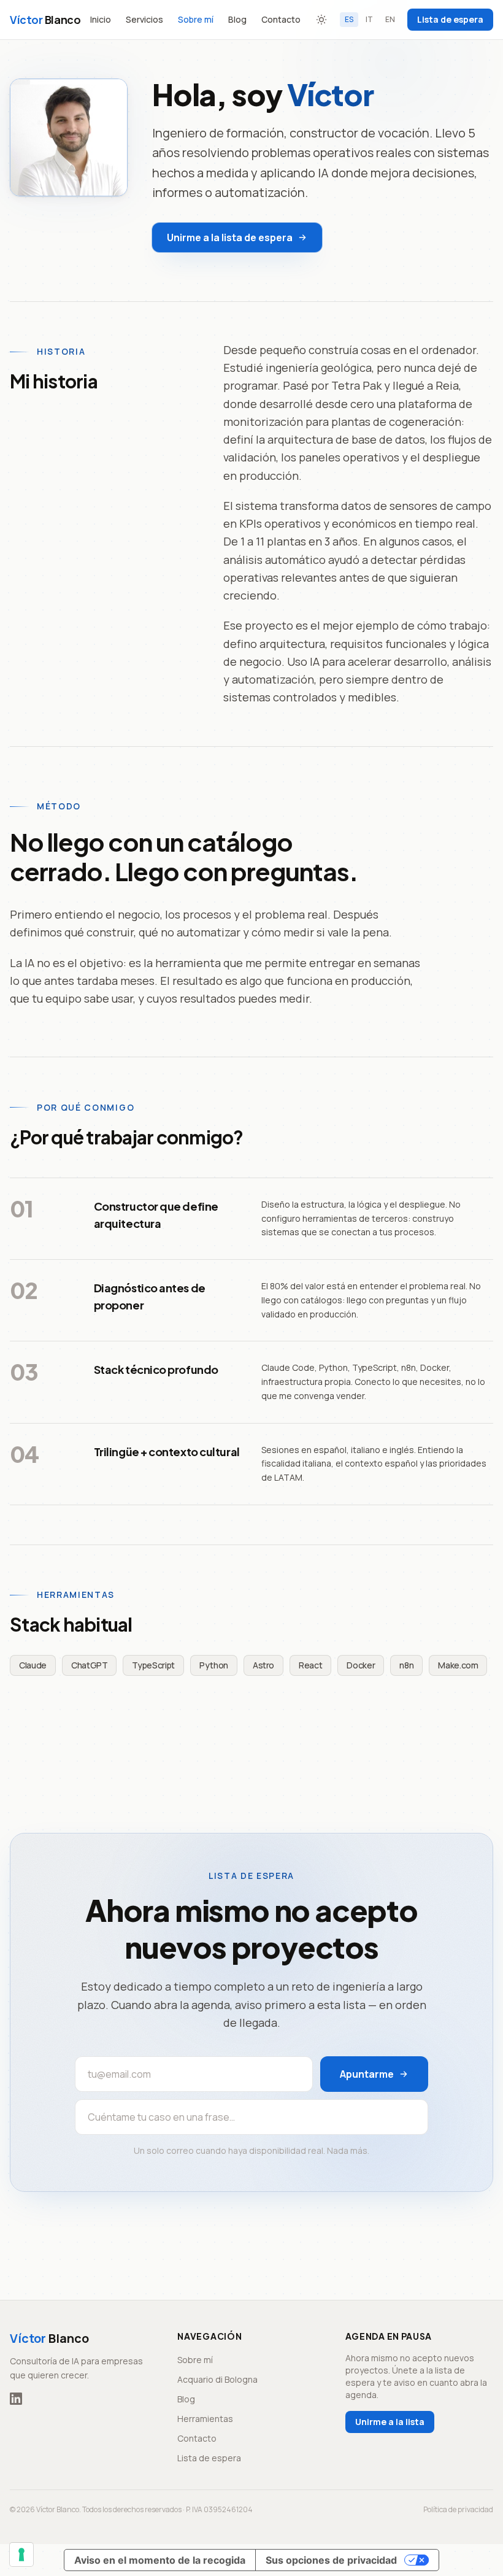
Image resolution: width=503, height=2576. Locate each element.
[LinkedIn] (16, 2399)
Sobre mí (196, 19)
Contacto (281, 19)
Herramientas (205, 2419)
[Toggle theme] (321, 20)
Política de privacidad (458, 2510)
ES (349, 19)
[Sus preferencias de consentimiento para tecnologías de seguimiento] (21, 2555)
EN (390, 19)
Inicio (101, 19)
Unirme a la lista (390, 2422)
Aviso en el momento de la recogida (160, 2560)
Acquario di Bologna (217, 2379)
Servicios (144, 19)
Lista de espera (450, 19)
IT (369, 19)
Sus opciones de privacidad (331, 2560)
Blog (237, 19)
